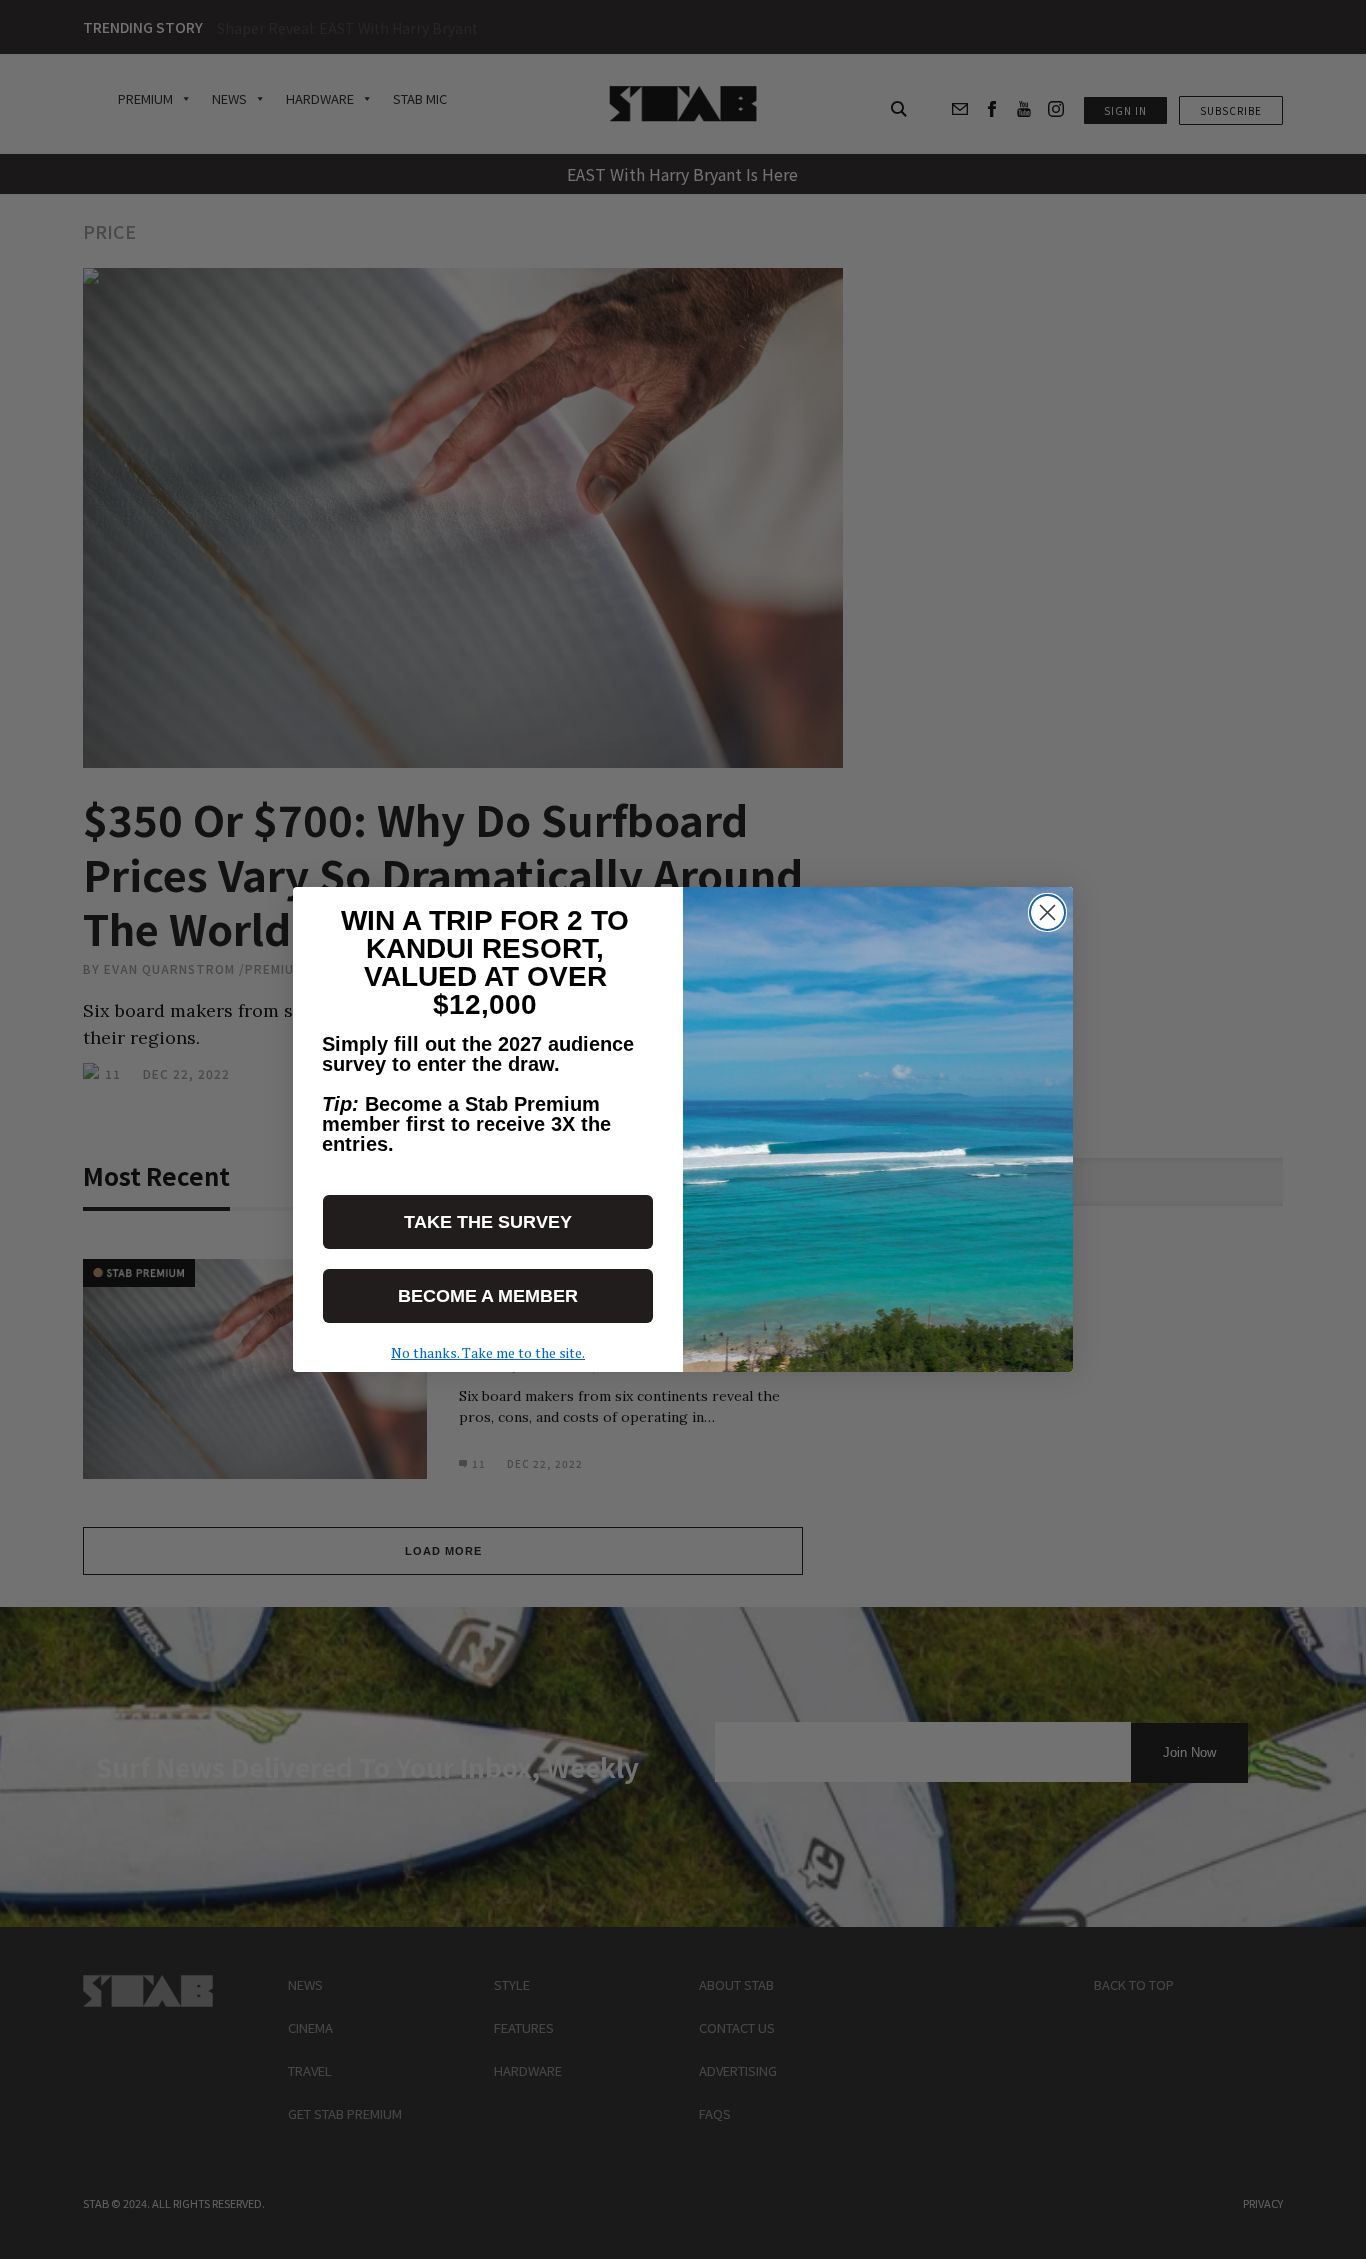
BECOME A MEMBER (488, 1296)
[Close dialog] (1047, 912)
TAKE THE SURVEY (488, 1222)
